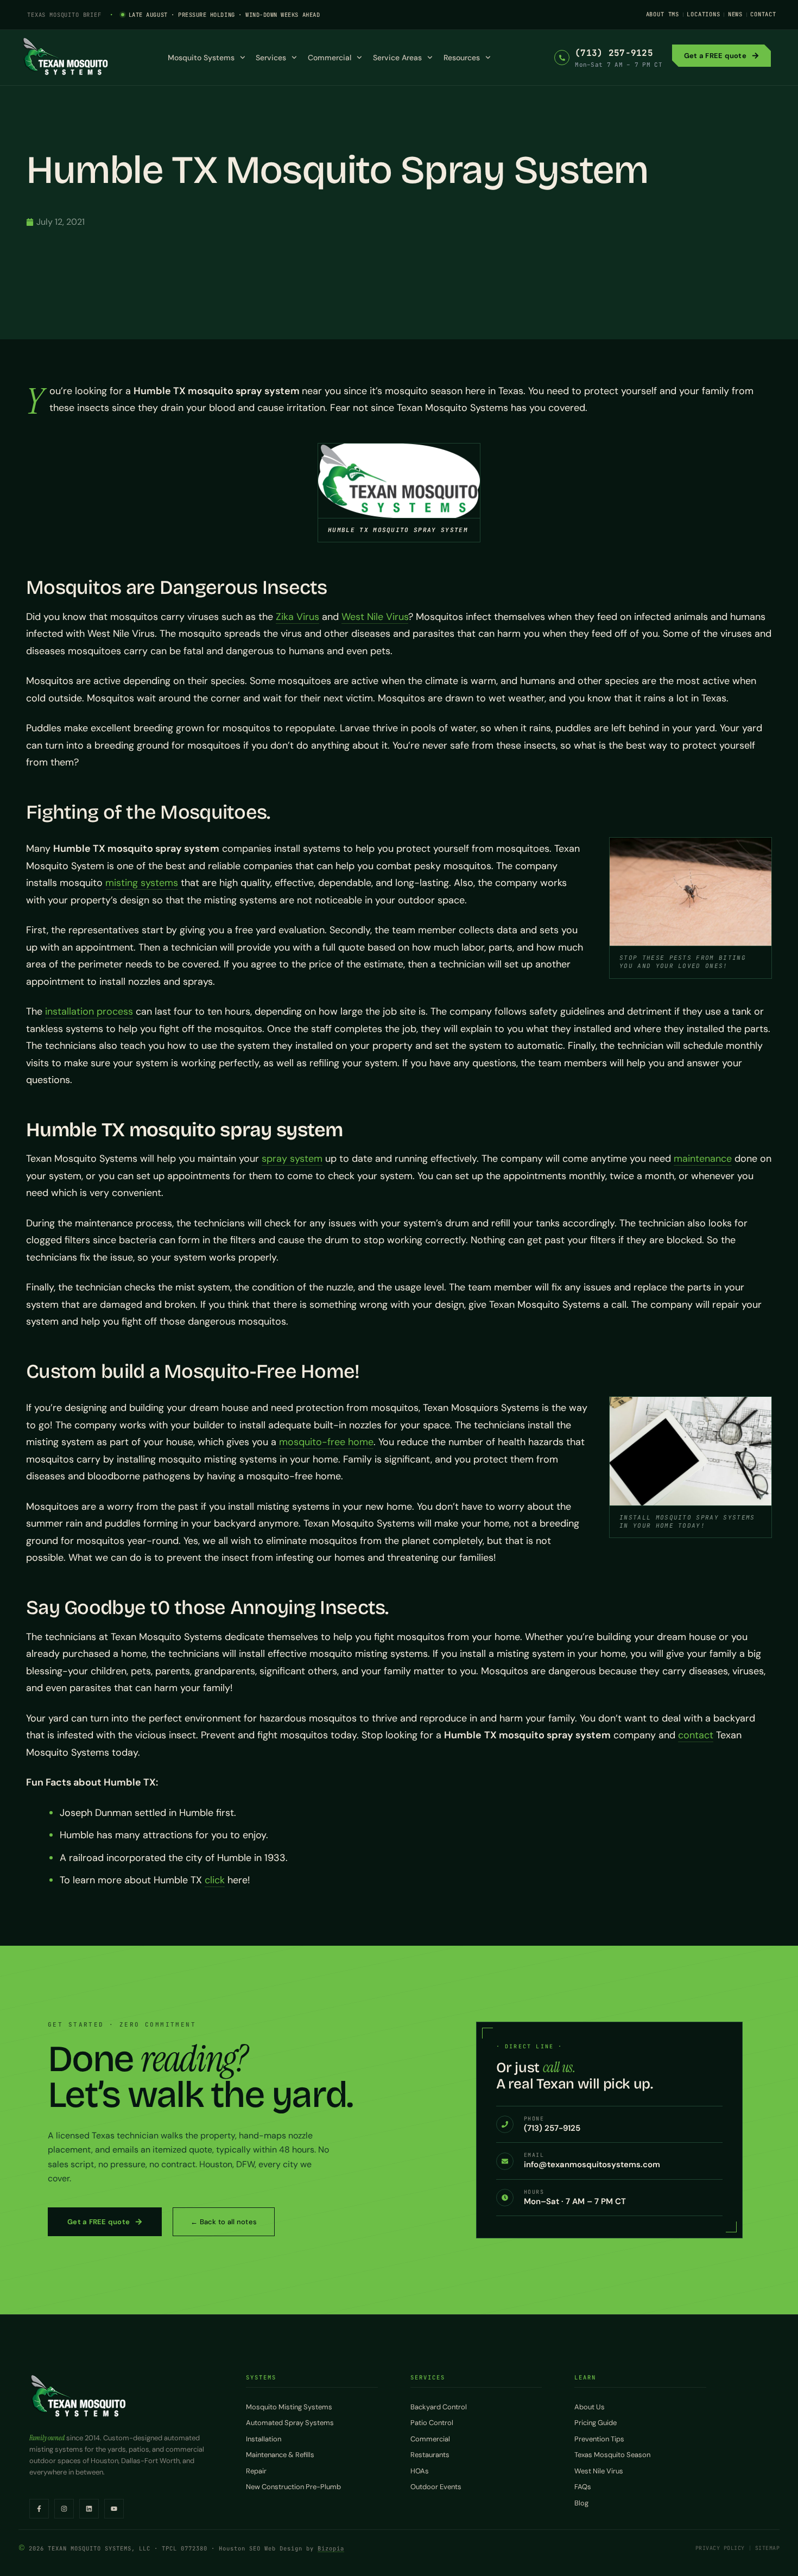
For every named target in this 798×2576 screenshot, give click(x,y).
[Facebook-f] (39, 2509)
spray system (292, 1159)
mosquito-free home (326, 1442)
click (215, 1880)
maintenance (703, 1159)
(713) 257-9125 (614, 53)
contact (696, 1735)
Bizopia (331, 2548)
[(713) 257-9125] (562, 58)
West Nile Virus (375, 617)
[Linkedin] (89, 2509)
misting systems (142, 883)
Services (271, 58)
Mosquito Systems (201, 58)
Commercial (330, 58)
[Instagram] (64, 2509)
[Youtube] (114, 2509)
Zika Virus (297, 617)
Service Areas (397, 58)
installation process (89, 1011)
